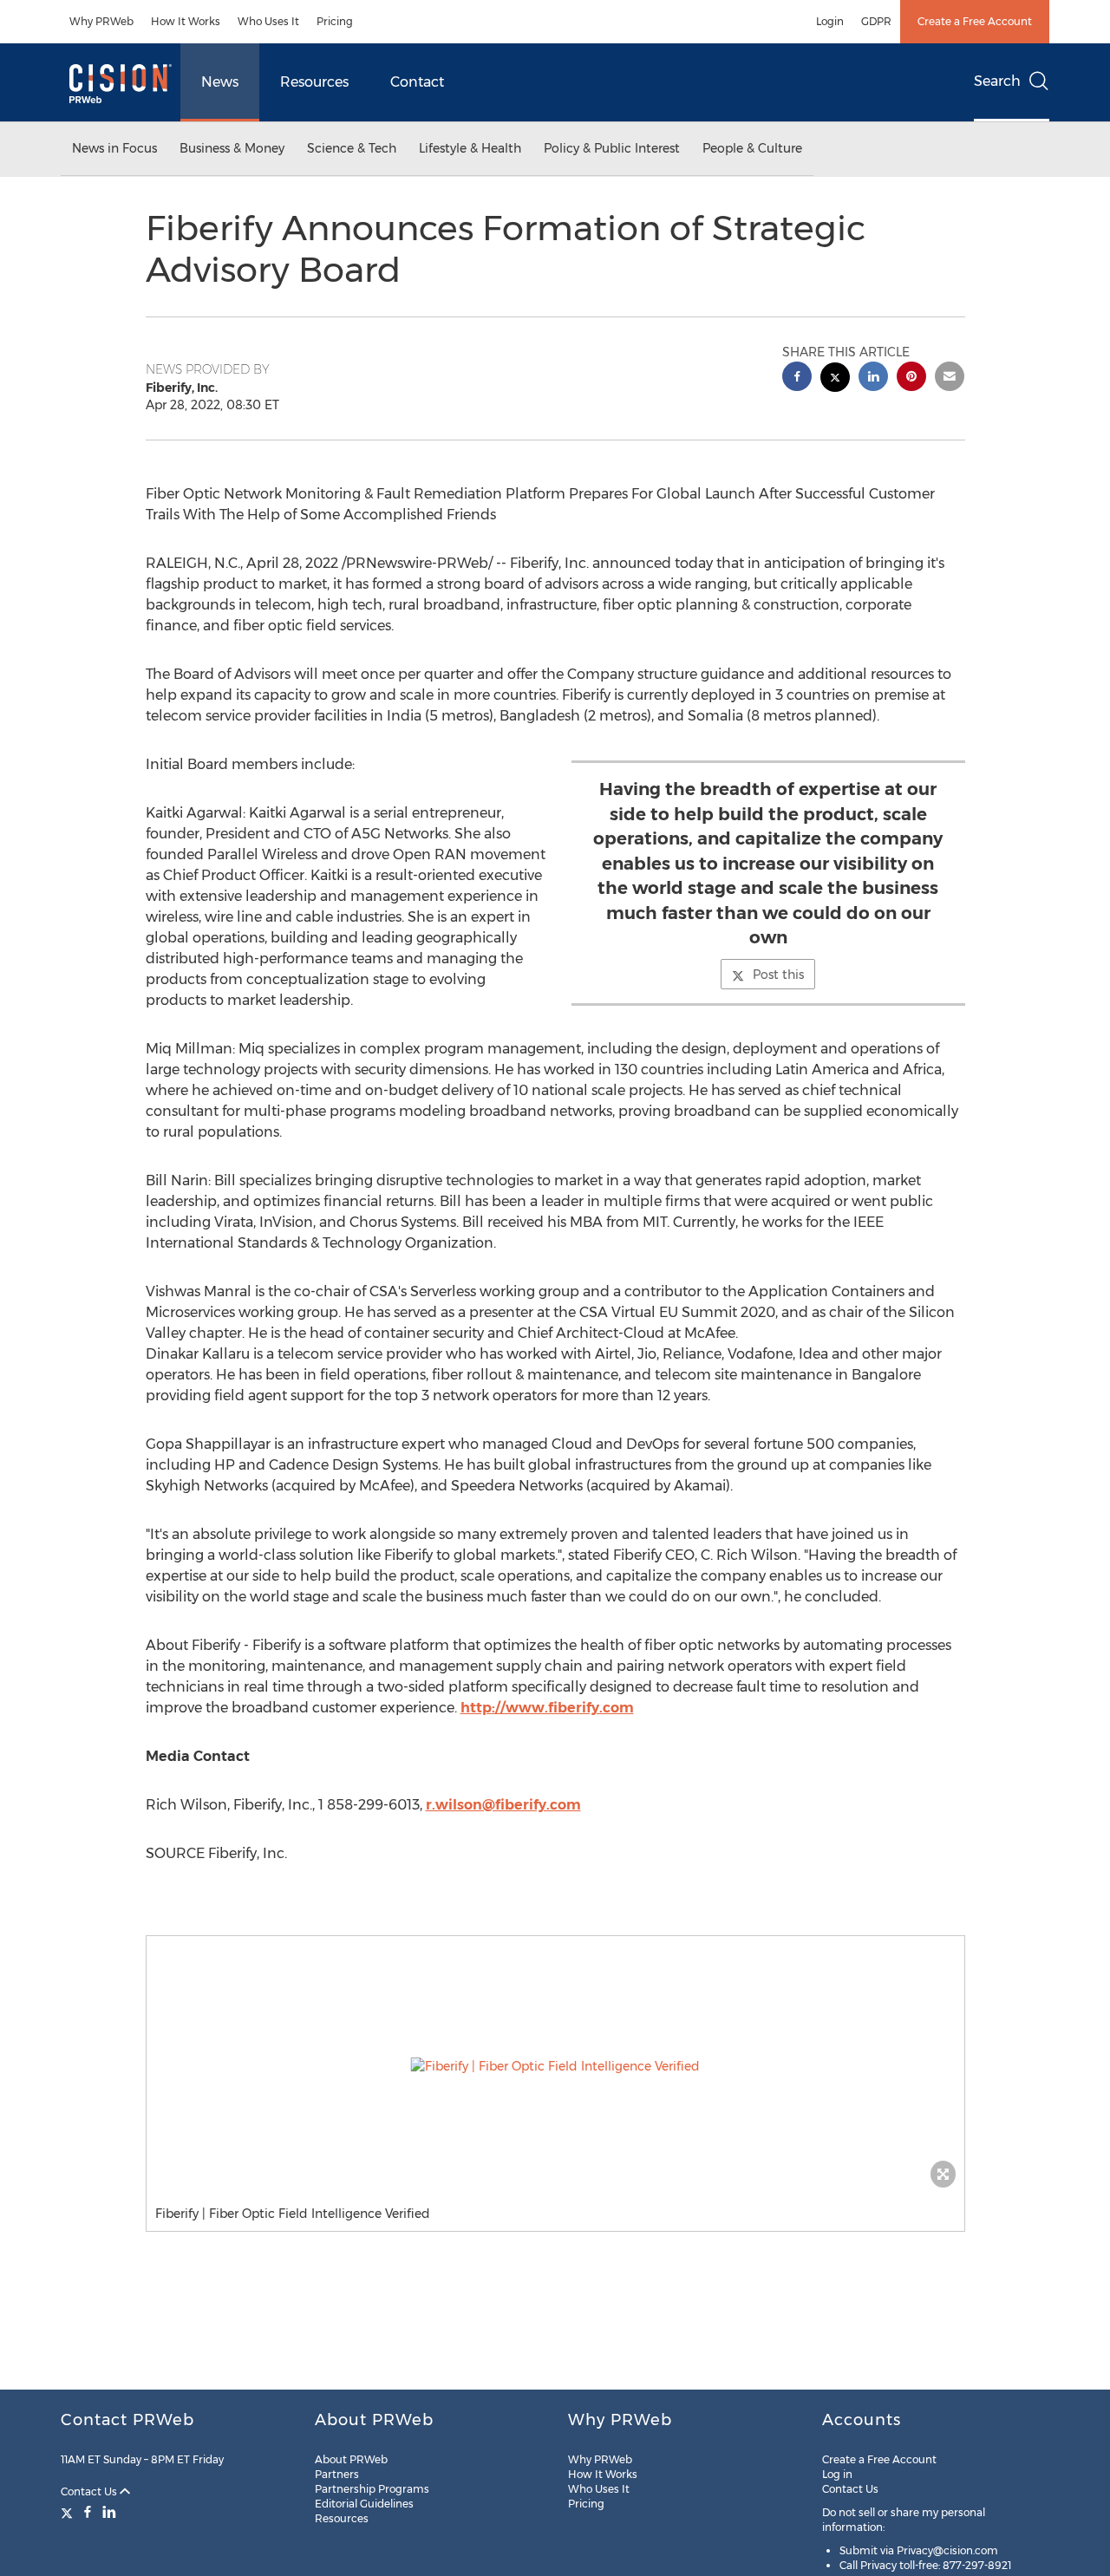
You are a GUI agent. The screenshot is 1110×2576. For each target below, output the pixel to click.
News (220, 82)
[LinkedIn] (109, 2512)
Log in (837, 2474)
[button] (555, 2066)
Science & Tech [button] (352, 148)
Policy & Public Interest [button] (612, 148)
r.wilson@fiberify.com (503, 1805)
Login (830, 21)
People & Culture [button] (752, 148)
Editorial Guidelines (364, 2504)
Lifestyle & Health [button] (470, 148)
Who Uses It (268, 21)
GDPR (876, 21)
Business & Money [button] (232, 148)
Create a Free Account (975, 21)
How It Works (186, 21)
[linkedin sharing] (873, 378)
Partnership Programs (372, 2489)
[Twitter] (69, 2512)
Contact (417, 82)
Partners (337, 2474)
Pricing (335, 21)
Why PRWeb (101, 21)
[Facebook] (88, 2512)
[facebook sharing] (797, 378)
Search (997, 81)
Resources (314, 82)
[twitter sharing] (835, 379)
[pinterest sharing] (911, 378)
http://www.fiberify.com (547, 1708)
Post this (778, 975)
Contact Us (90, 2491)
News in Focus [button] (114, 148)
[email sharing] (950, 378)
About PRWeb (351, 2459)
